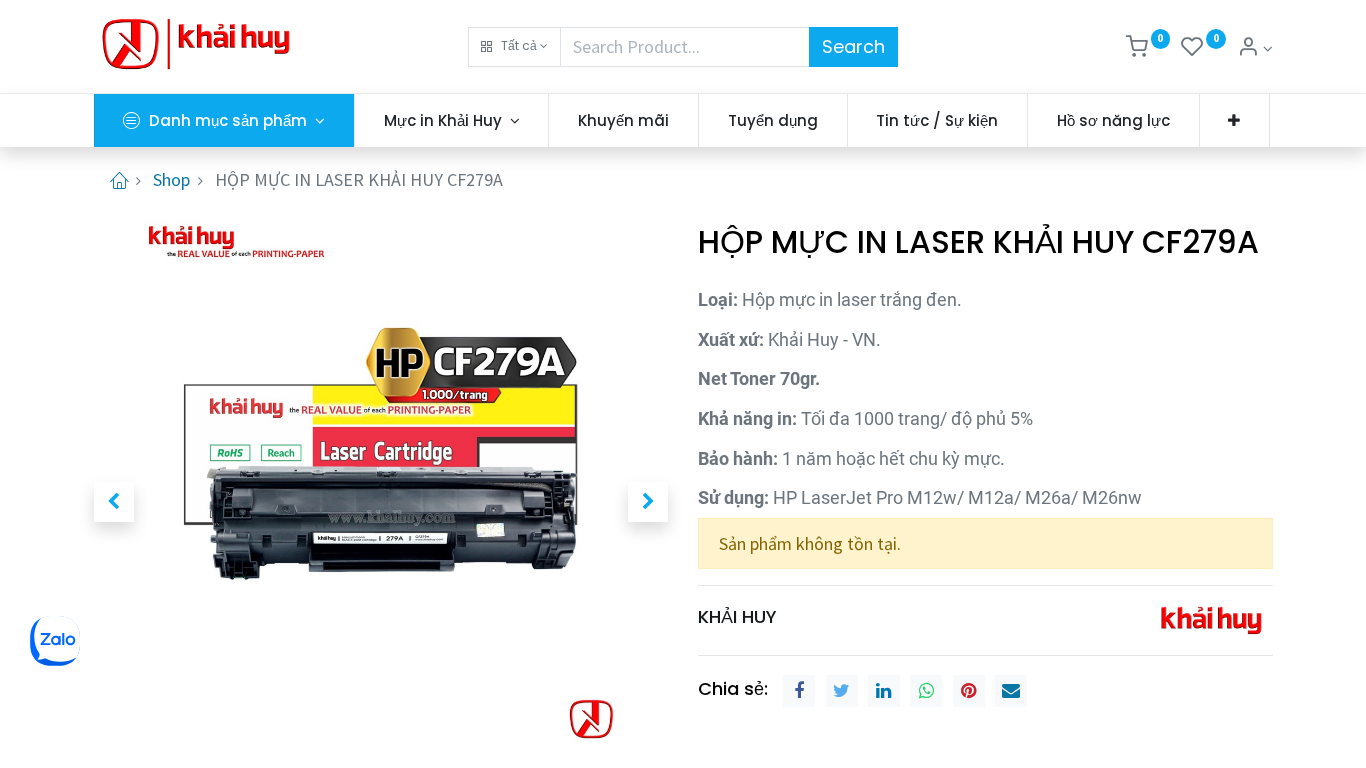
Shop (171, 179)
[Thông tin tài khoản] (1255, 48)
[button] (514, 47)
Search (853, 46)
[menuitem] (623, 120)
